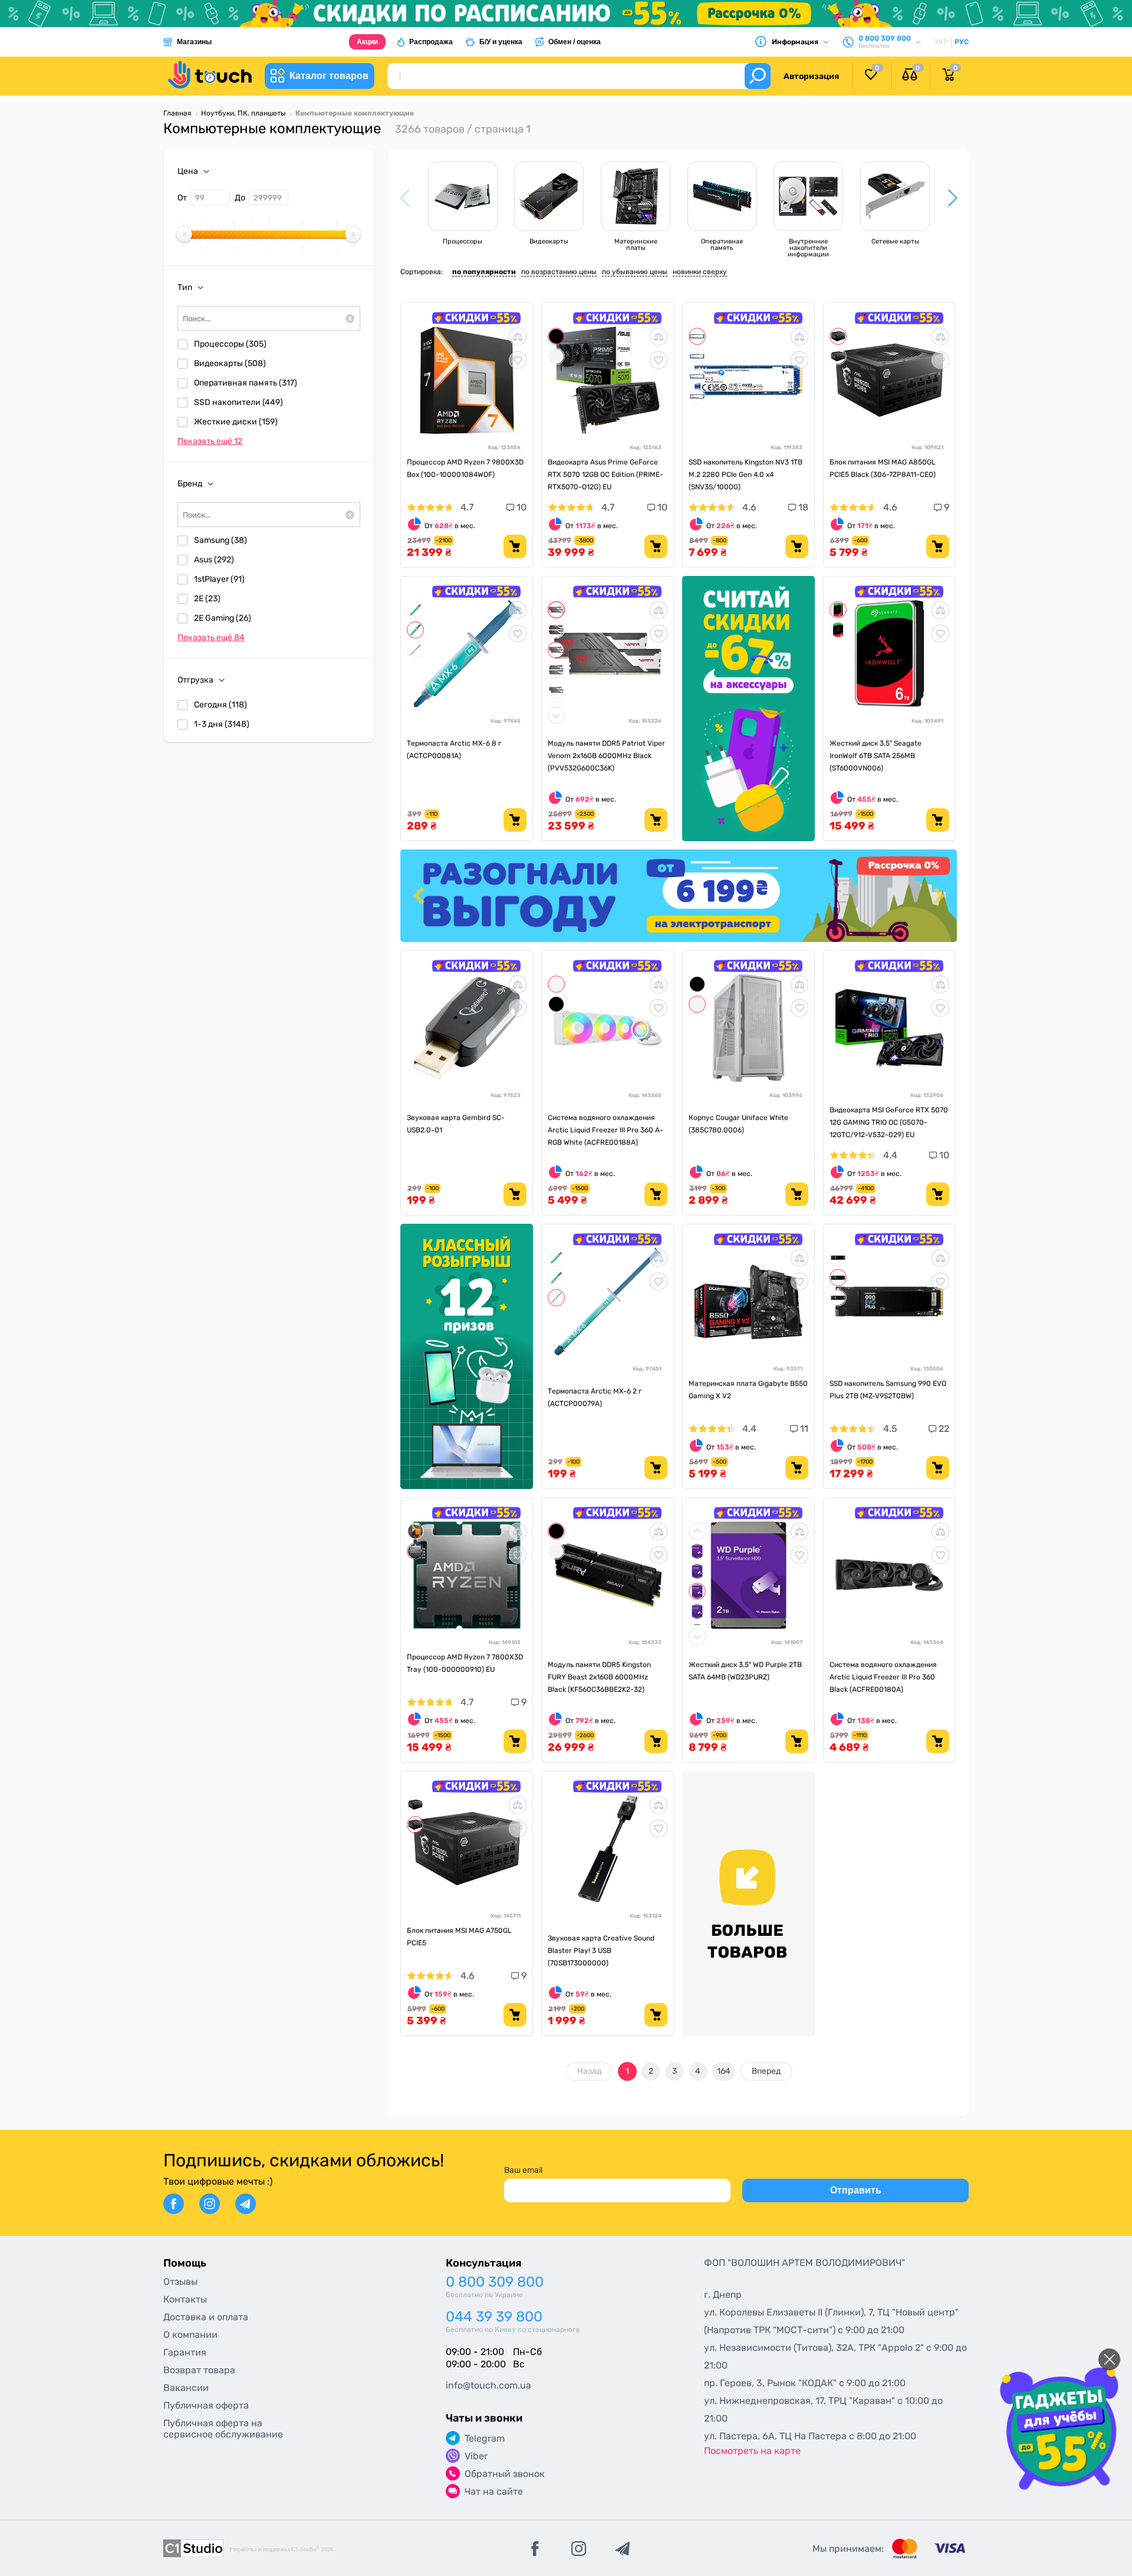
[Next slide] (937, 896)
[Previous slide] (420, 896)
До (240, 198)
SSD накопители (238, 402)
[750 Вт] (838, 356)
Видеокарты (230, 363)
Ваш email (523, 2170)
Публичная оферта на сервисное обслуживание (223, 2429)
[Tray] (415, 1551)
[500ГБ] (697, 376)
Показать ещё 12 (210, 441)
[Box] (415, 1531)
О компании (190, 2335)
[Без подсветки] (556, 610)
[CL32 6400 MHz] (556, 690)
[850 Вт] (838, 336)
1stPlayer (219, 579)
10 (520, 507)
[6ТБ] (838, 610)
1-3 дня (222, 724)
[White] (556, 356)
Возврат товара (199, 2370)
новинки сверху (700, 272)
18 (802, 507)
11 (803, 1429)
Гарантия (185, 2352)
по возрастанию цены (559, 272)
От (182, 198)
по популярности (484, 272)
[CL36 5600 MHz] (556, 670)
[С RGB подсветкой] (556, 630)
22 (943, 1429)
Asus (214, 560)
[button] (952, 198)
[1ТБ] (697, 336)
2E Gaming (223, 618)
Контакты (185, 2299)
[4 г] (415, 610)
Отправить (856, 2190)
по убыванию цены (635, 272)
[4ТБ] (697, 396)
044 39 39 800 (494, 2317)
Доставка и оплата (206, 2317)
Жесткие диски (236, 422)
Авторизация (811, 76)
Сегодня (221, 705)
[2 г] (415, 650)
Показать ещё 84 (211, 638)
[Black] (556, 336)
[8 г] (415, 630)
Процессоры (230, 344)
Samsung (221, 540)
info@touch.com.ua (488, 2385)
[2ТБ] (697, 356)
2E (207, 599)
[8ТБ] (697, 1611)
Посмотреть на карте (752, 2451)
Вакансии (186, 2388)
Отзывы (180, 2282)
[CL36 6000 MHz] (556, 650)
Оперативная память (246, 383)
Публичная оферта (206, 2405)
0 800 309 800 (495, 2282)
